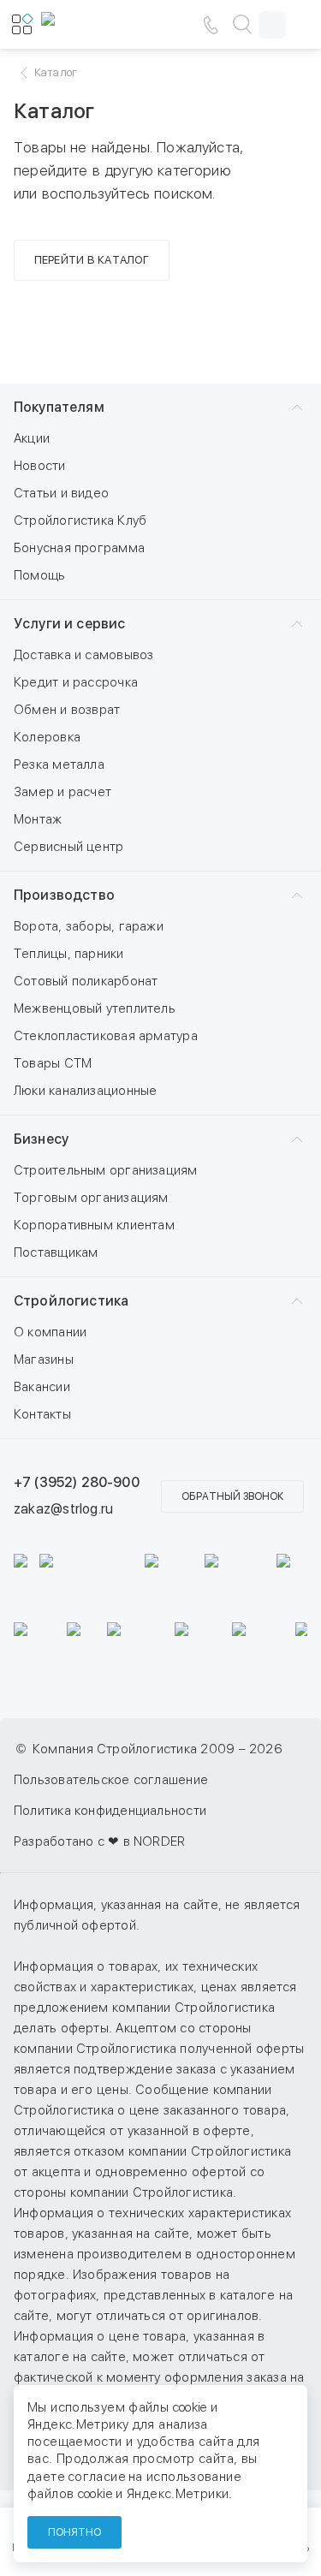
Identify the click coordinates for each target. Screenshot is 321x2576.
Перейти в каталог (92, 260)
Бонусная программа (79, 548)
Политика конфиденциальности (110, 1811)
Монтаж (38, 819)
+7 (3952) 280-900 (77, 1482)
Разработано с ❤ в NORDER (99, 1841)
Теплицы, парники (69, 954)
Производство (64, 895)
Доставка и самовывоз (84, 655)
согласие (97, 2477)
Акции (32, 438)
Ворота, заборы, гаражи (89, 926)
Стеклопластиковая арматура (106, 1036)
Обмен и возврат (67, 710)
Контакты (42, 1414)
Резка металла (59, 764)
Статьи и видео (61, 493)
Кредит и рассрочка (76, 682)
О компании (50, 1332)
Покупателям (59, 407)
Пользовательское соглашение (111, 1780)
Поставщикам (56, 1252)
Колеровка (47, 737)
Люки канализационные (86, 1091)
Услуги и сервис (69, 624)
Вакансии (42, 1387)
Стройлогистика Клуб (80, 521)
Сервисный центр (68, 847)
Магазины (44, 1359)
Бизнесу (41, 1139)
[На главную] (92, 25)
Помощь (39, 575)
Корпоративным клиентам (94, 1225)
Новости (40, 466)
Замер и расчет (62, 792)
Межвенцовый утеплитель (95, 1008)
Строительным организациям (106, 1170)
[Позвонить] (211, 25)
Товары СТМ (53, 1063)
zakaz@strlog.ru (63, 1509)
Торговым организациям (91, 1198)
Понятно (74, 2532)
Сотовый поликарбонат (86, 981)
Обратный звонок (232, 1496)
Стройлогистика (71, 1301)
